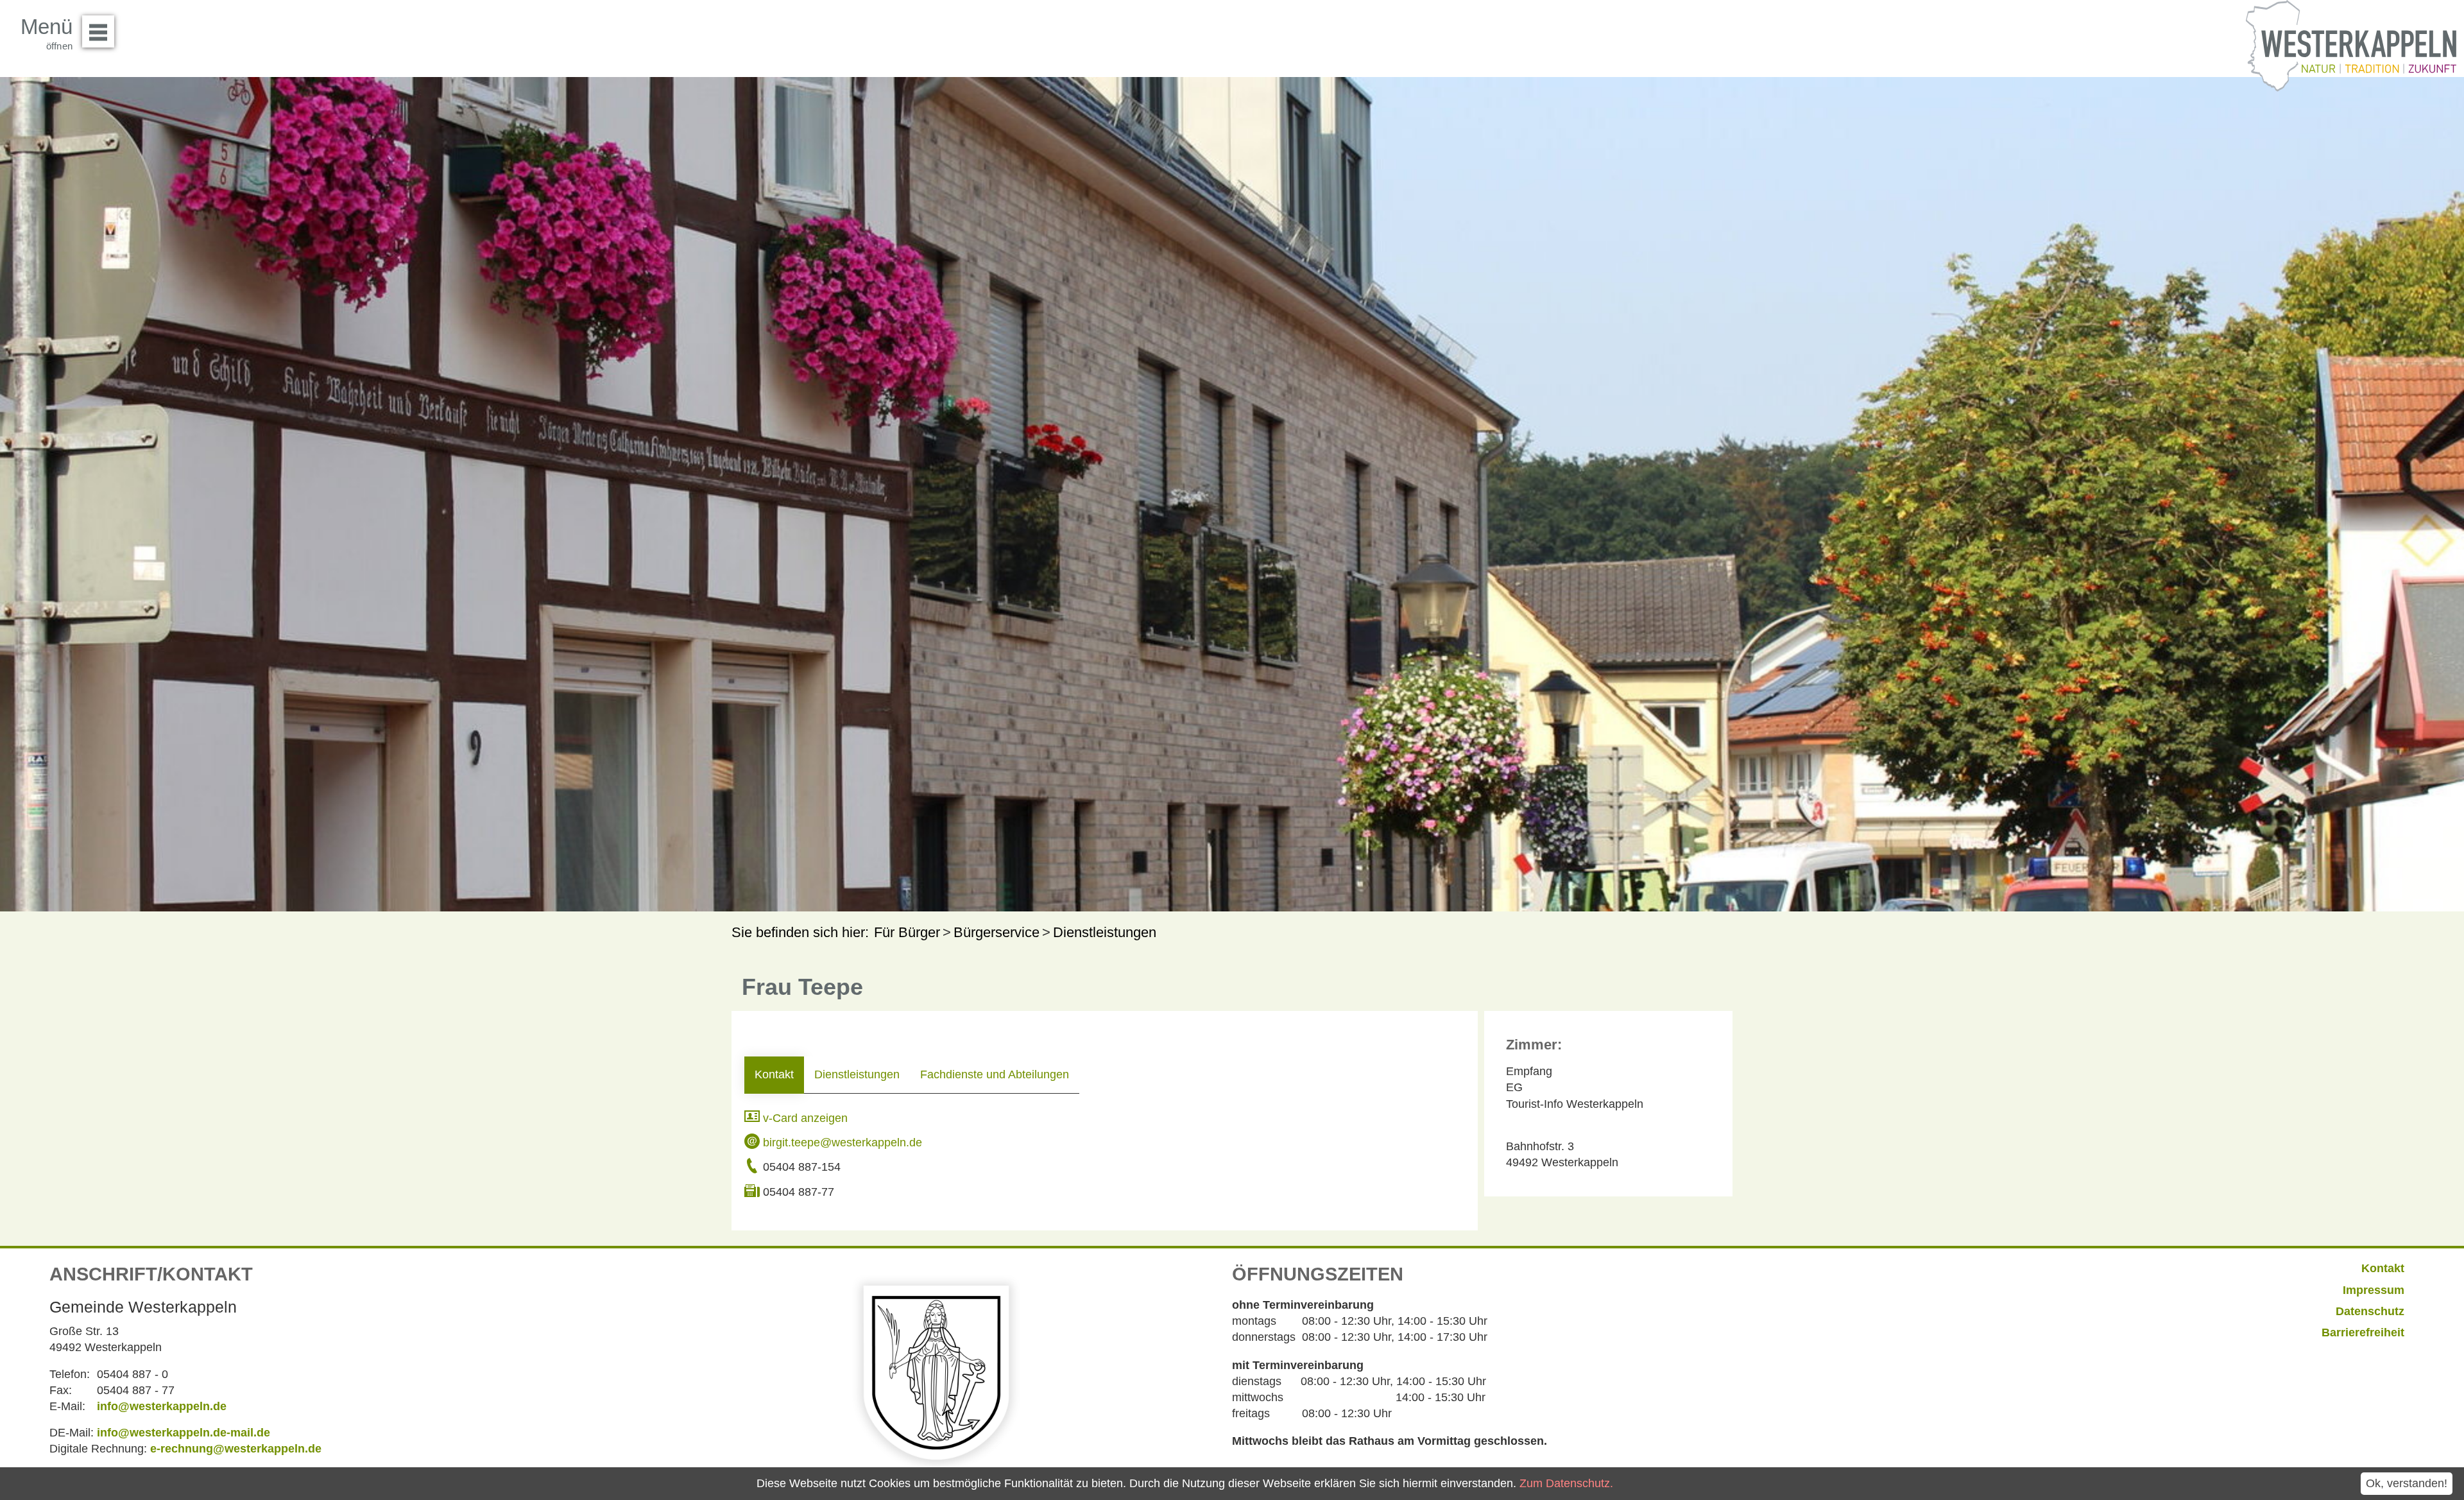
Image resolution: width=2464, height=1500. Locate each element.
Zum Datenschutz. (1566, 1483)
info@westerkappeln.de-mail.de (184, 1433)
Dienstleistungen (857, 1074)
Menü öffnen (98, 31)
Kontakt (774, 1074)
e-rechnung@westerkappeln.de (236, 1449)
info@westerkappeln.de (162, 1406)
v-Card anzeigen (804, 1118)
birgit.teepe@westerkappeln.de (841, 1142)
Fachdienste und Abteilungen (995, 1074)
